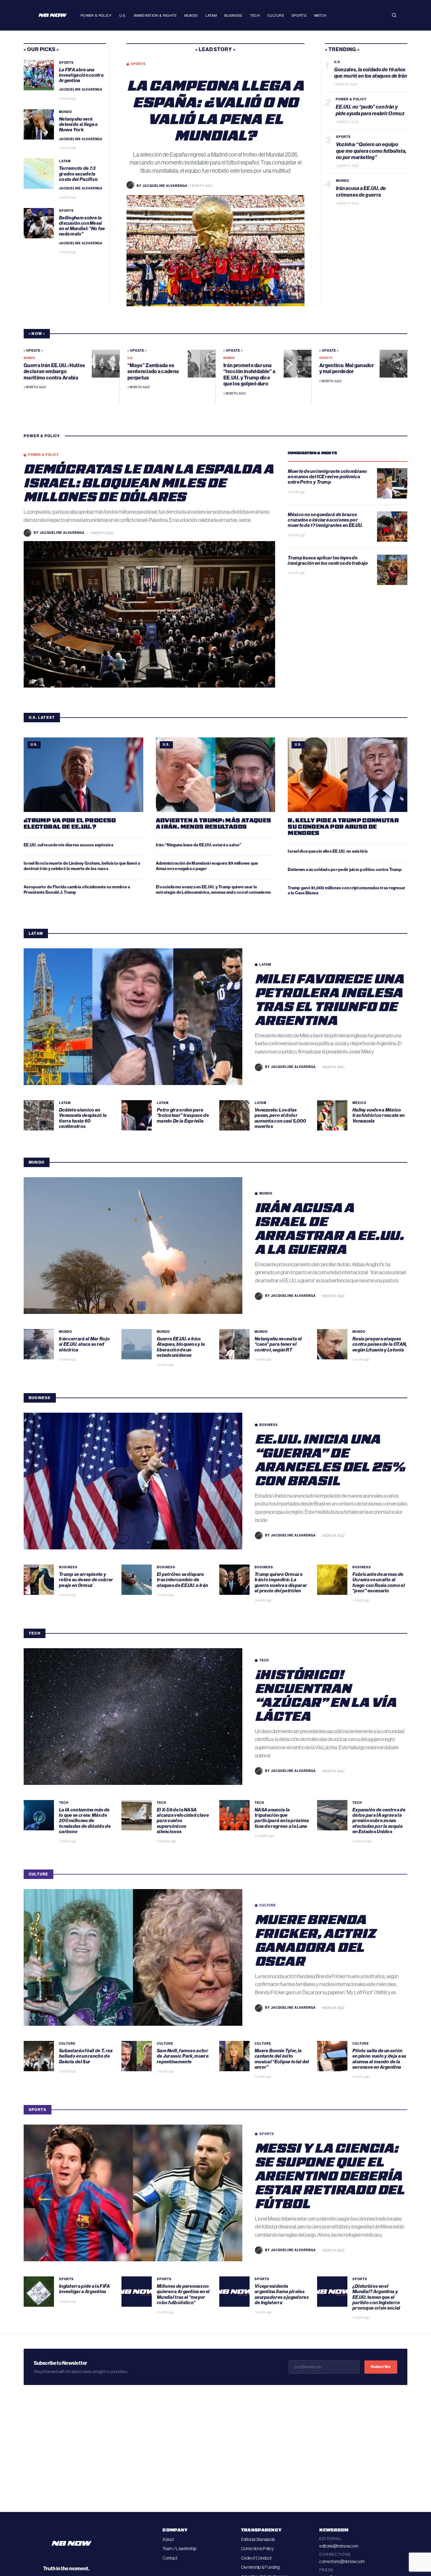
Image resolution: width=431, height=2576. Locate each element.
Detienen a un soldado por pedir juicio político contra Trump (345, 870)
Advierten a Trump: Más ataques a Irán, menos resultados (214, 823)
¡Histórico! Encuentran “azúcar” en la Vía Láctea (326, 1695)
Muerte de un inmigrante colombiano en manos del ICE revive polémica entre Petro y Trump (327, 477)
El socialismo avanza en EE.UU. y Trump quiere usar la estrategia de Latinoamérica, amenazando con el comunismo (214, 890)
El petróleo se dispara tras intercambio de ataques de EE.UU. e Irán (183, 1580)
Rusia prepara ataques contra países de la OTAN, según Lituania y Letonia (380, 1344)
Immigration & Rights (155, 15)
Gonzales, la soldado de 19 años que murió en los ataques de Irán (371, 73)
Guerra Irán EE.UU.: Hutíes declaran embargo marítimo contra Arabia (54, 371)
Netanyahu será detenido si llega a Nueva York (78, 125)
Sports (299, 15)
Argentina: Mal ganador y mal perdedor (347, 368)
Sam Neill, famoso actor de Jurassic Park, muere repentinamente (183, 2056)
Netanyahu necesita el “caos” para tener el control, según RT (278, 1344)
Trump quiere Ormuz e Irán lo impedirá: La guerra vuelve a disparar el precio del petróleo (281, 1583)
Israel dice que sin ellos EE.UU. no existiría (328, 851)
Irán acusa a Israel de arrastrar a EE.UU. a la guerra (329, 1228)
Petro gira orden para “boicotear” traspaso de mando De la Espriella (183, 1115)
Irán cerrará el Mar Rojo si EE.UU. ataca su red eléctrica (84, 1344)
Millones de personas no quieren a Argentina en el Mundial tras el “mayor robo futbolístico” (183, 2294)
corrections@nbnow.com (342, 2561)
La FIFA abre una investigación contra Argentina (81, 75)
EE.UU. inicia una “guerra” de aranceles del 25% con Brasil (330, 1459)
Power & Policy (96, 15)
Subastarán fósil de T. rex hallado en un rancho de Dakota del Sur (86, 2056)
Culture (276, 15)
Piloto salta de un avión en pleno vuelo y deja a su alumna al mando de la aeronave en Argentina (379, 2059)
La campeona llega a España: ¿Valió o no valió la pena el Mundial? (216, 110)
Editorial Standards (258, 2539)
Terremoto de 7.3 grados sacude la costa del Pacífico (79, 174)
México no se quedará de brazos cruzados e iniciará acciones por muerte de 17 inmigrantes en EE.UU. (326, 520)
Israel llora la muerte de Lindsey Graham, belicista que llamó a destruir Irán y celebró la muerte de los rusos (82, 866)
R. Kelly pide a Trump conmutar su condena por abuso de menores (343, 826)
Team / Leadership (179, 2549)
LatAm (211, 15)
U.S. (123, 15)
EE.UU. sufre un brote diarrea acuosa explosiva (68, 845)
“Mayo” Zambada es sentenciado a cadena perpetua (153, 371)
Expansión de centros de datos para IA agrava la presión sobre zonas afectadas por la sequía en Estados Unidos (379, 1821)
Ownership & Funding (260, 2567)
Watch (320, 15)
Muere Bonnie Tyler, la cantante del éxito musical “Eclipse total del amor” (282, 2059)
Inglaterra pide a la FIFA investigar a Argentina (85, 2289)
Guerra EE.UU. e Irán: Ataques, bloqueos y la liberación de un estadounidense (181, 1347)
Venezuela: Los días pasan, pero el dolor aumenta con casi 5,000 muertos (280, 1118)
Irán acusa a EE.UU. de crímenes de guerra (361, 192)
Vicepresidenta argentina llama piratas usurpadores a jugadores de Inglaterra (282, 2294)
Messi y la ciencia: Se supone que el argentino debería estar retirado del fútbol (330, 2175)
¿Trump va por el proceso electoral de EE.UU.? (70, 823)
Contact (170, 2558)
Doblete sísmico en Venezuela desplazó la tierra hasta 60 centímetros (83, 1118)
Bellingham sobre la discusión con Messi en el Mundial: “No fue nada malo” (82, 226)
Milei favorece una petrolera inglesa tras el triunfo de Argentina (329, 999)
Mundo (191, 15)
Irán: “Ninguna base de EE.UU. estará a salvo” (199, 845)
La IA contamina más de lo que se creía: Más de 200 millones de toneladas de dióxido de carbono (85, 1821)
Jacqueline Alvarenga (81, 90)
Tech (255, 15)
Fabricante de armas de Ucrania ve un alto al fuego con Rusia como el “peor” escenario (379, 1583)
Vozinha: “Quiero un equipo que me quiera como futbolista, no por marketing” (371, 151)
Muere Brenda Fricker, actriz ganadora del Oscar (315, 1940)
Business (233, 15)
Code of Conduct (256, 2558)
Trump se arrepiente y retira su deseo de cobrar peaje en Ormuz (86, 1580)
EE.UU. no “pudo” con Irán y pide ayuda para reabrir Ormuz (371, 110)
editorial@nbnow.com (339, 2546)
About (168, 2539)
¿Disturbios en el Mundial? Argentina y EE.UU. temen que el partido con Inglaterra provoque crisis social (377, 2297)
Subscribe (381, 2367)
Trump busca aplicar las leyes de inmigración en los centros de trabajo (328, 561)
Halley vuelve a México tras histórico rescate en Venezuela (379, 1115)
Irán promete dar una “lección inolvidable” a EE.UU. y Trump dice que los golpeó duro (249, 375)
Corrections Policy (257, 2549)
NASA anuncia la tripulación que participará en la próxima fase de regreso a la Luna (282, 1818)
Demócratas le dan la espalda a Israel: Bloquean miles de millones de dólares (149, 482)
